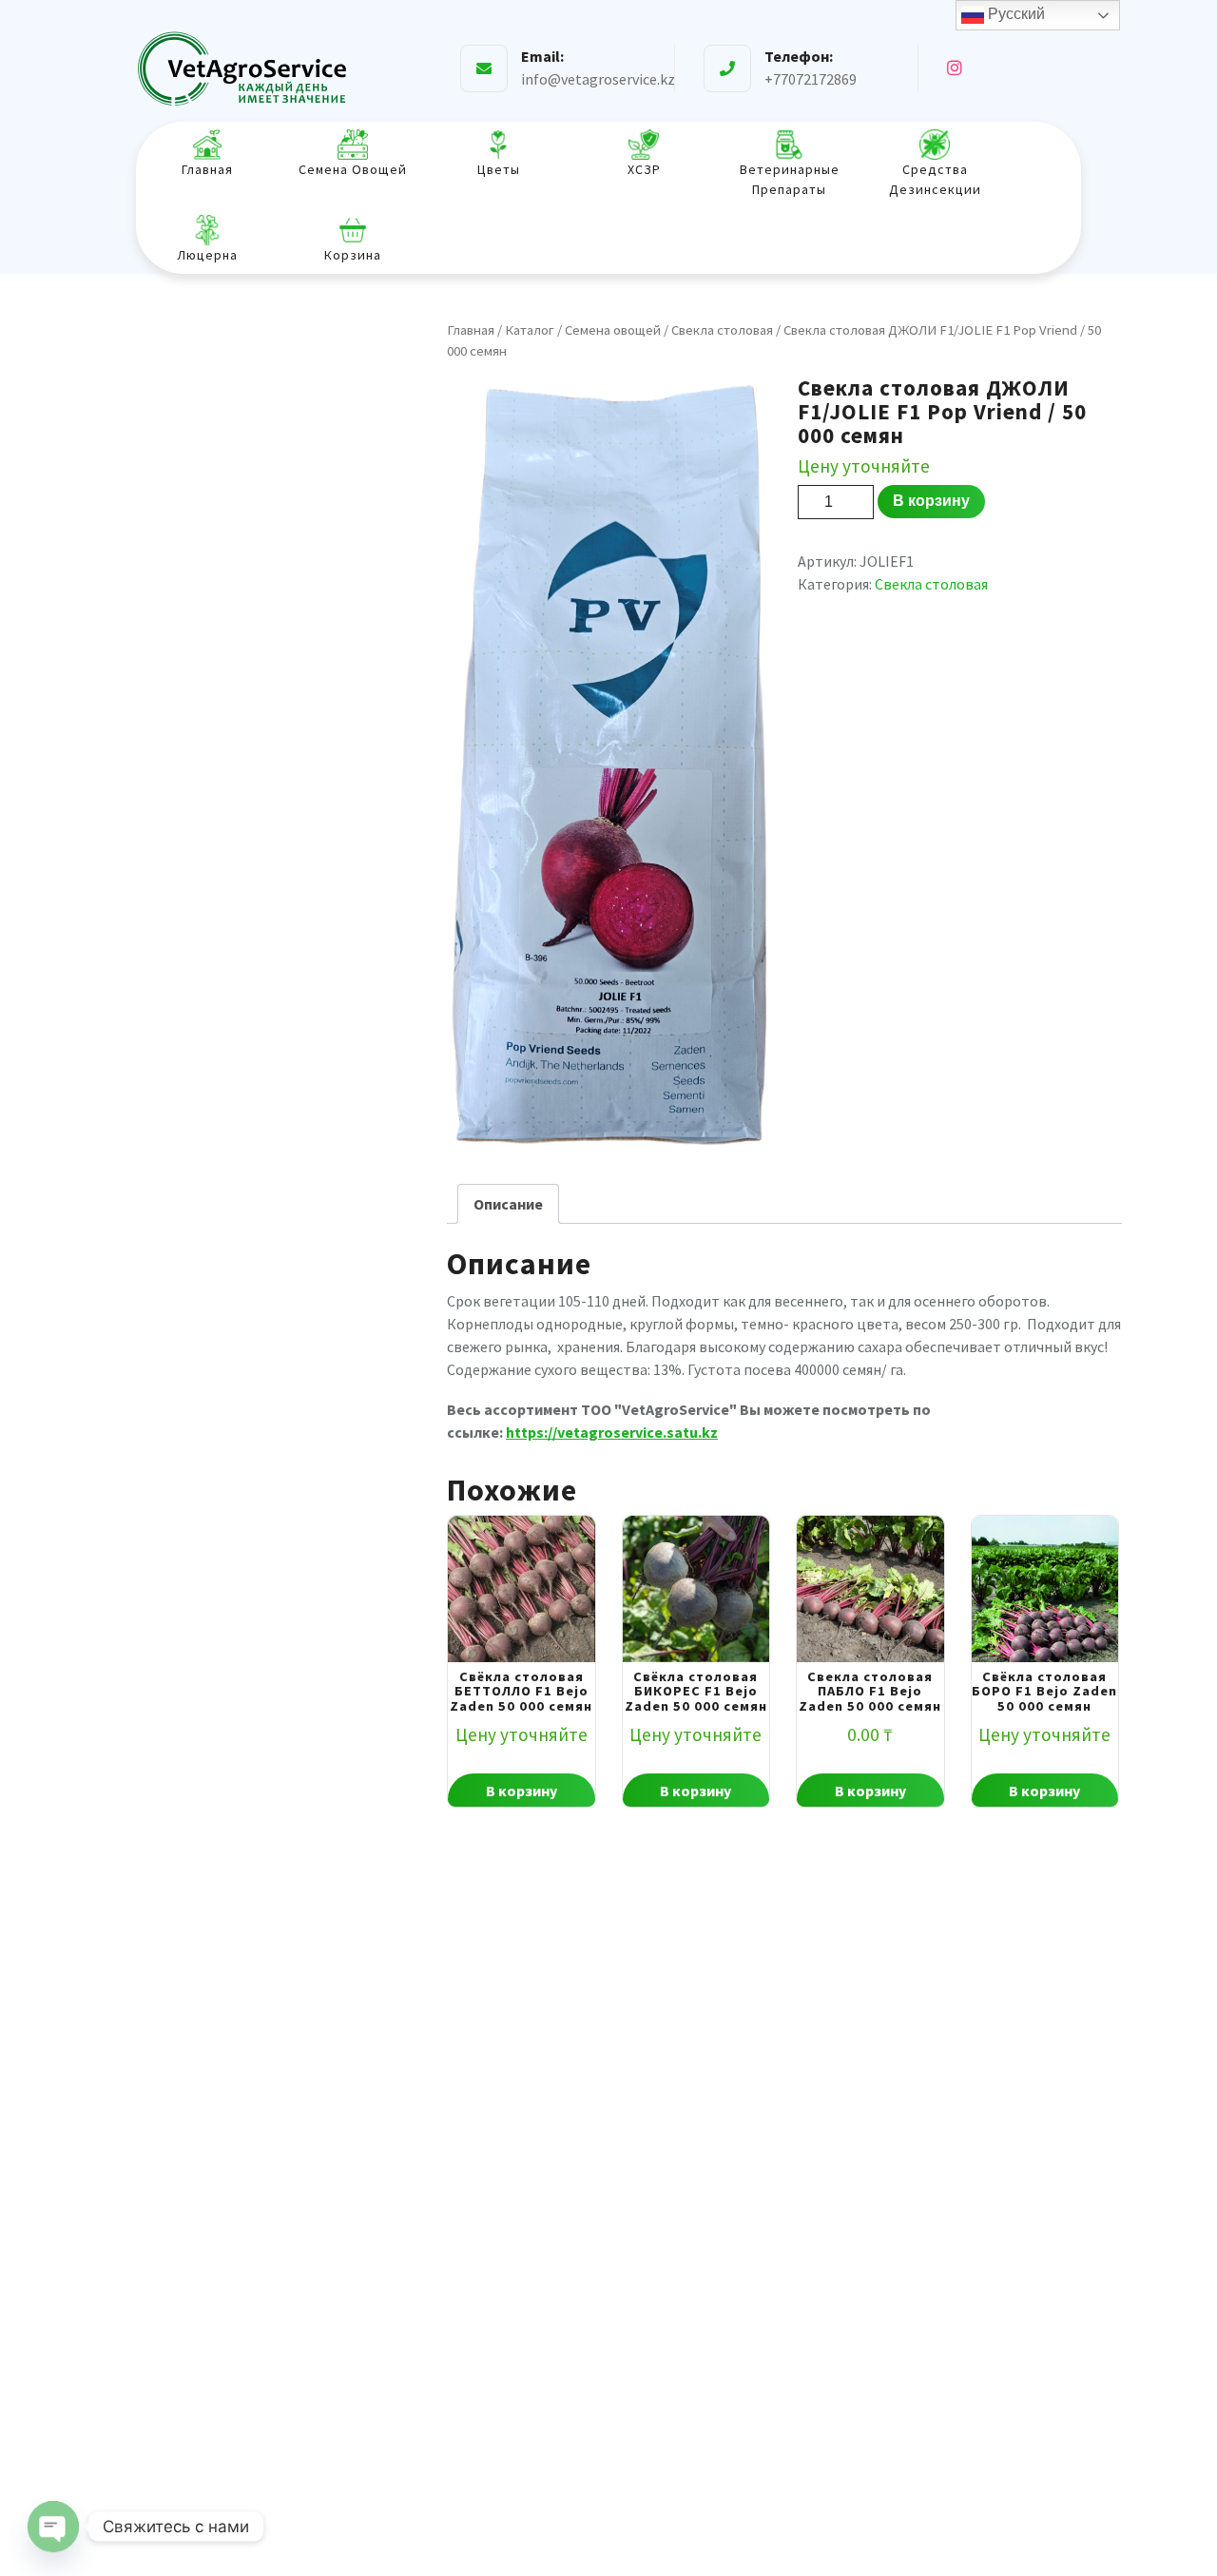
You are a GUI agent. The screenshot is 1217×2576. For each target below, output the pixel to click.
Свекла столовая (722, 330)
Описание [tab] (508, 1204)
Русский (1014, 14)
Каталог (530, 330)
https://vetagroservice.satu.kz (612, 1432)
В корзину (931, 501)
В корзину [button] (522, 1791)
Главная (471, 330)
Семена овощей (613, 330)
